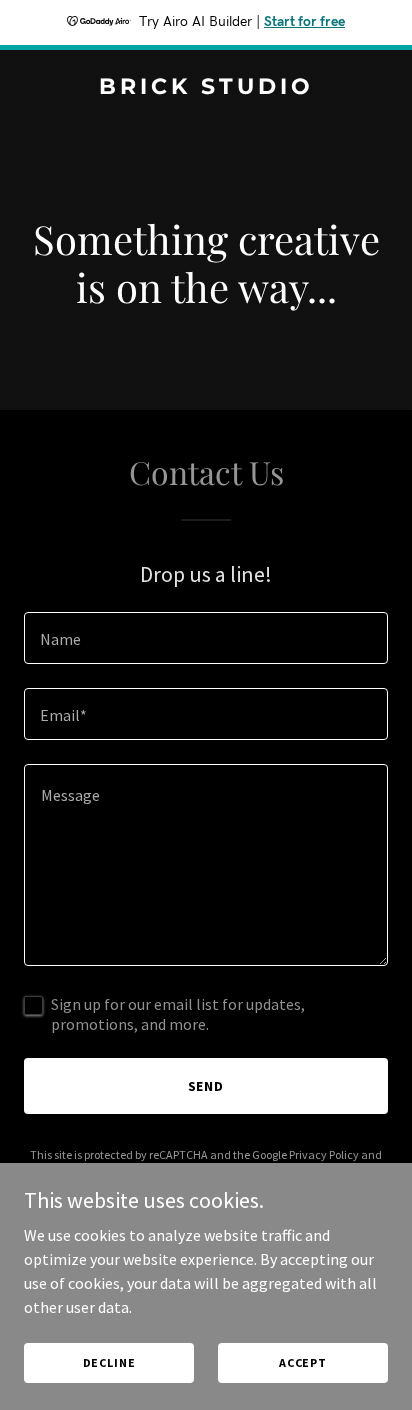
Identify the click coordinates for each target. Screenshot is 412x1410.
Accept (303, 1362)
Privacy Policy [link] (324, 1154)
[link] (206, 88)
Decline (109, 1362)
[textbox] (206, 638)
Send (206, 1086)
